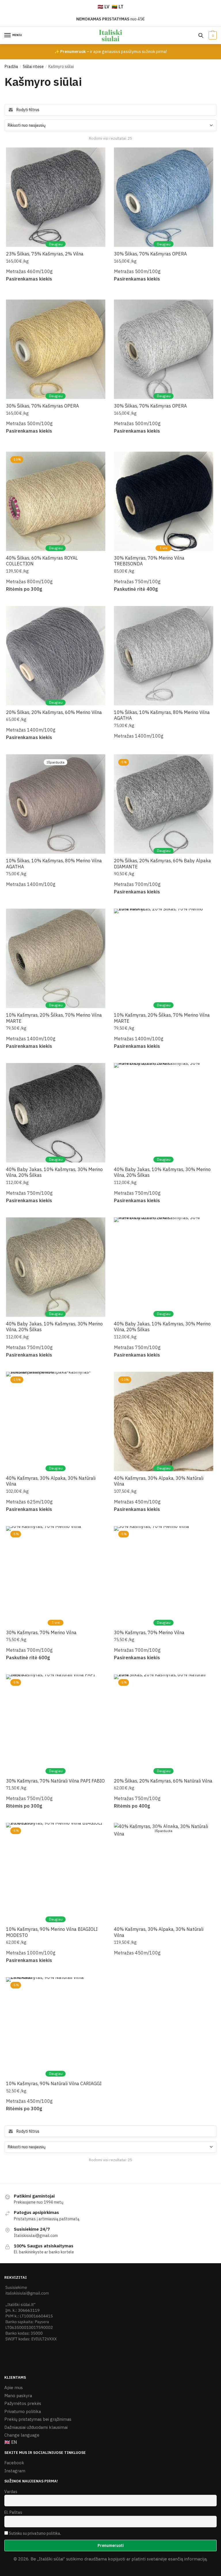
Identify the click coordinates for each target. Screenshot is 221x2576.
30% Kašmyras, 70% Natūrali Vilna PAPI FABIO (55, 1781)
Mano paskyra (18, 2396)
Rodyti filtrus (28, 110)
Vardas (11, 2492)
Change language (22, 2435)
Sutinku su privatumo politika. (35, 2533)
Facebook (14, 2463)
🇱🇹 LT (118, 7)
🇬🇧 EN (11, 2442)
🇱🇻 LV (103, 7)
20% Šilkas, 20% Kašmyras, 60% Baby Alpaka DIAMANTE (162, 864)
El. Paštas (13, 2512)
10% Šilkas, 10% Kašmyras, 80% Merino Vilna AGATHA (162, 715)
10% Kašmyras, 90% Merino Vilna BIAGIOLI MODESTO (52, 1932)
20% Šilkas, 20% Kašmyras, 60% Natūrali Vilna (163, 1781)
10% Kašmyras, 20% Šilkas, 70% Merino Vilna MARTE (54, 1018)
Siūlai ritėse (33, 67)
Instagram (15, 2471)
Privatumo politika (23, 2411)
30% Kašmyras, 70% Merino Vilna (41, 1632)
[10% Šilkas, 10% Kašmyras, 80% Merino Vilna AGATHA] (164, 656)
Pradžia (11, 67)
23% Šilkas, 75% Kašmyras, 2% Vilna (45, 254)
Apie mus (14, 2387)
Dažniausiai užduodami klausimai (36, 2427)
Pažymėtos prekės (23, 2403)
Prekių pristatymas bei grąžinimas (38, 2419)
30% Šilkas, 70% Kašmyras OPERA (150, 254)
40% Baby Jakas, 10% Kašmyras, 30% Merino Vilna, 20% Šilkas (54, 1172)
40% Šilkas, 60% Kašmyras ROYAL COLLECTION (42, 561)
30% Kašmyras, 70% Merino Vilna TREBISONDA (149, 561)
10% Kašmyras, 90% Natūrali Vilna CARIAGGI (54, 2083)
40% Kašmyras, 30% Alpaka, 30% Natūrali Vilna (51, 1481)
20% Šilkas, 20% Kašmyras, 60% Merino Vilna (54, 712)
